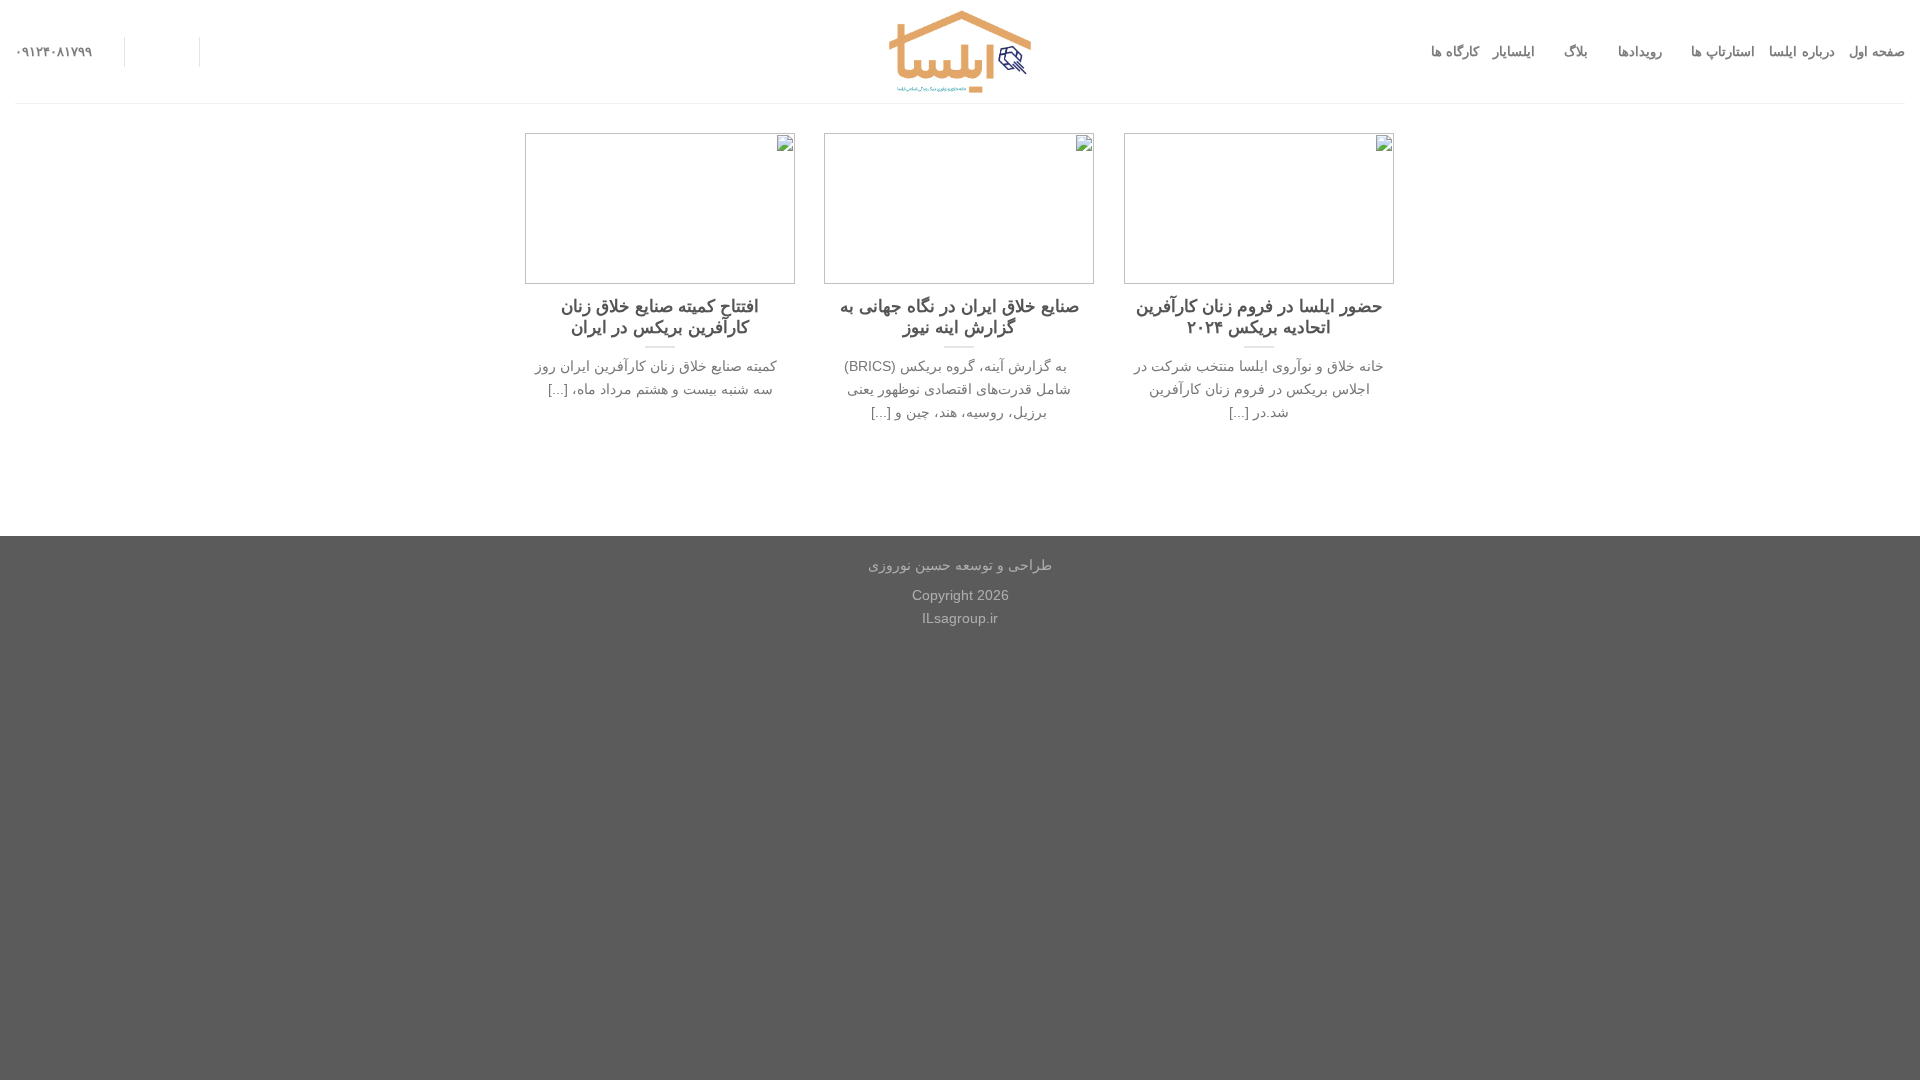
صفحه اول (1877, 51)
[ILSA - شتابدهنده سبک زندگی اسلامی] (960, 51)
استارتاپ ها (1723, 51)
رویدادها (1639, 51)
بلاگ (1576, 51)
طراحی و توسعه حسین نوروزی (960, 565)
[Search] (222, 51)
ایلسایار (1514, 51)
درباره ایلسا (1801, 51)
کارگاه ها (1455, 51)
